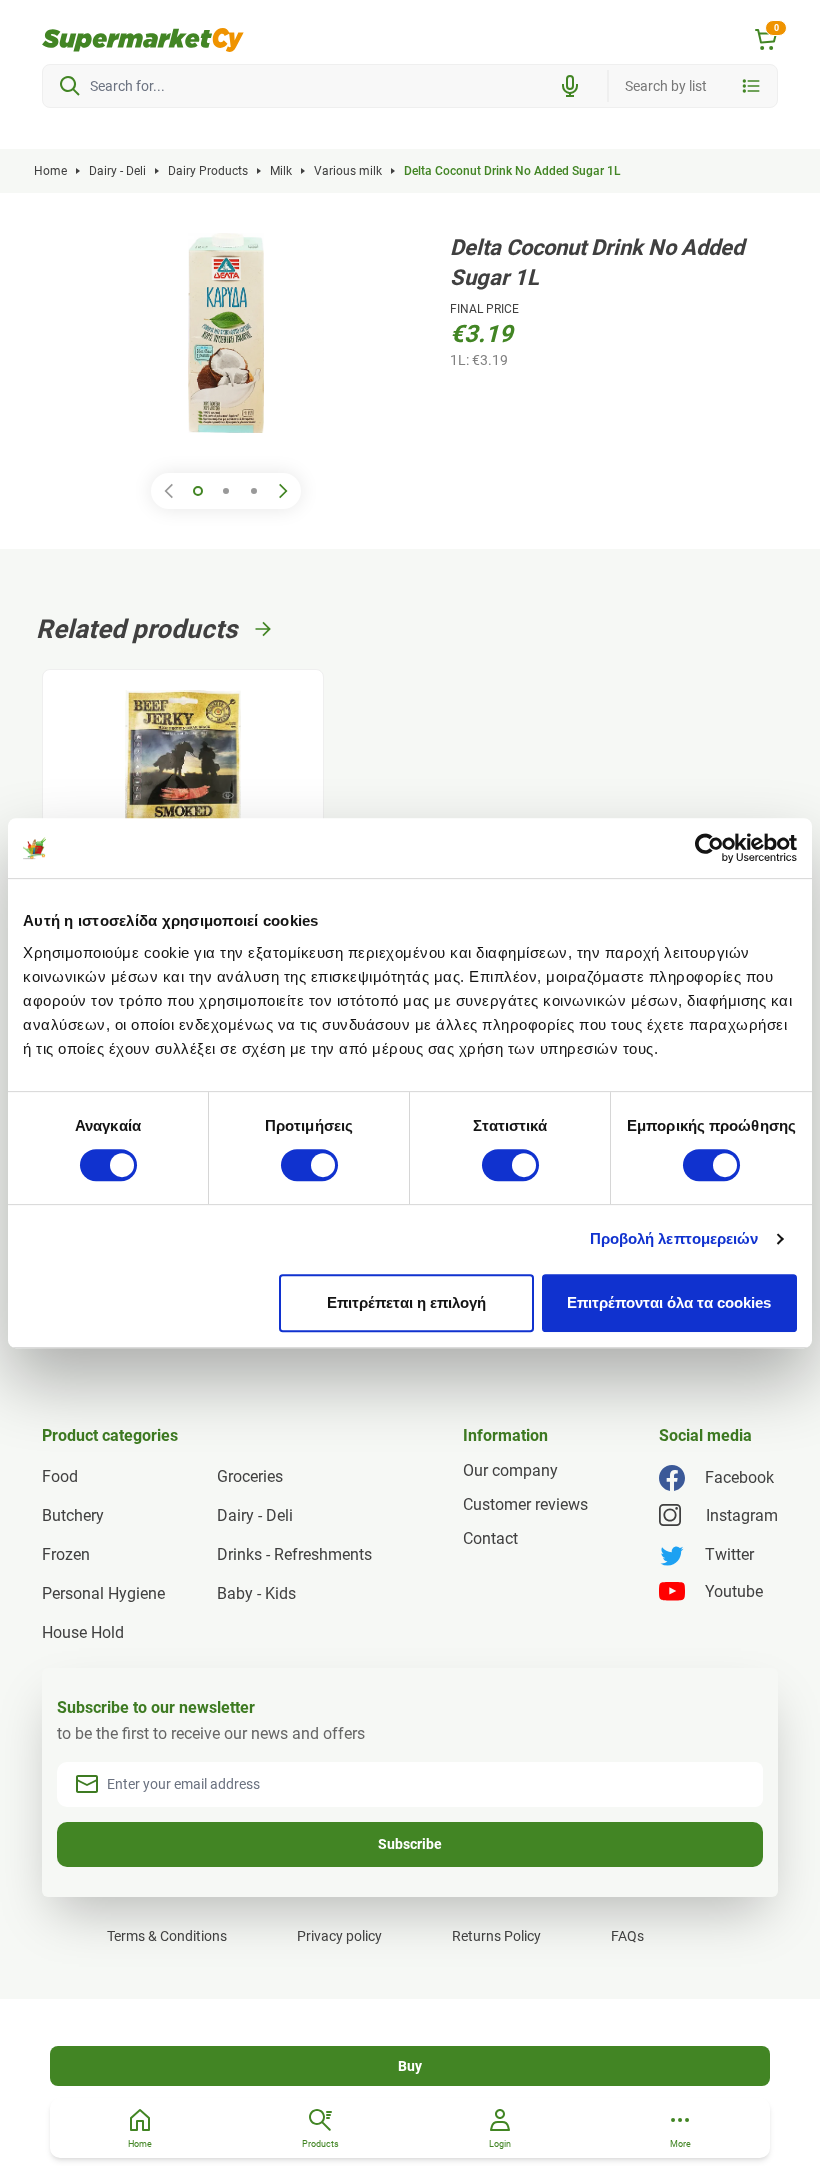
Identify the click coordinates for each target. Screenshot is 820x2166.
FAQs (627, 1936)
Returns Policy (496, 1936)
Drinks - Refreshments (294, 1554)
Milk (281, 171)
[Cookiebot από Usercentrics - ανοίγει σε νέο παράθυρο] (709, 848)
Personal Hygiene (103, 1593)
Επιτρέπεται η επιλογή (406, 1302)
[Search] (70, 86)
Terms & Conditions (167, 1936)
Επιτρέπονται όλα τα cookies (669, 1302)
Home (50, 171)
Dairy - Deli (117, 171)
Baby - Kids (256, 1593)
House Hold (83, 1632)
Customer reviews (525, 1504)
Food (60, 1476)
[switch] (309, 1165)
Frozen (66, 1554)
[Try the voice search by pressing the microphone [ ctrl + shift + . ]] (570, 86)
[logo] (143, 40)
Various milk (348, 171)
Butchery (73, 1515)
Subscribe (410, 1844)
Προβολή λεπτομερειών (674, 1238)
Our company (510, 1470)
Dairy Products (208, 171)
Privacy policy (339, 1936)
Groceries (250, 1476)
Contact (490, 1538)
